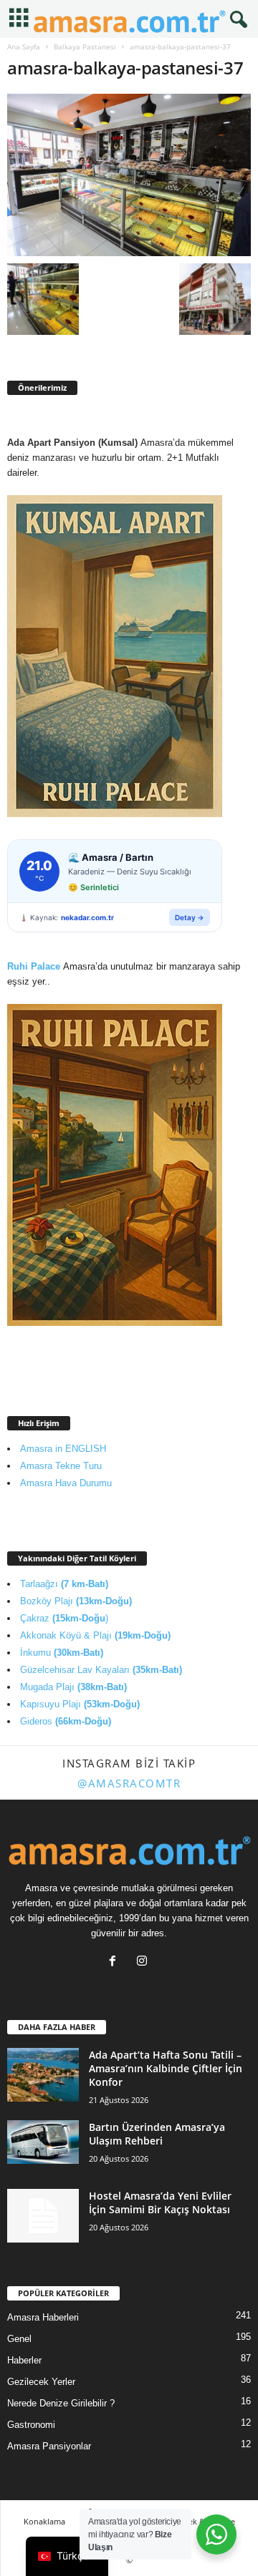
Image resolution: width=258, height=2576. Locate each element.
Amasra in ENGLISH (63, 1449)
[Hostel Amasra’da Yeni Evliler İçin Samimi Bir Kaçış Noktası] (43, 2216)
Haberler (24, 2360)
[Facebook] (116, 1962)
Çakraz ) (64, 1618)
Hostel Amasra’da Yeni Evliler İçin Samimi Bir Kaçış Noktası (160, 2202)
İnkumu (62, 1653)
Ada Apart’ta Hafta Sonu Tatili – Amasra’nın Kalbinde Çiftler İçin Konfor (166, 2068)
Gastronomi (31, 2425)
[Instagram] (144, 1962)
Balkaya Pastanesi (85, 47)
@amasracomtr (129, 1783)
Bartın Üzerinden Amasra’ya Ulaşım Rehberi (157, 2134)
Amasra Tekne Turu (61, 1466)
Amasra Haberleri (43, 2317)
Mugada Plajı (73, 1687)
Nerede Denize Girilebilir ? (61, 2403)
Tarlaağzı (64, 1584)
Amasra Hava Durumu (66, 1483)
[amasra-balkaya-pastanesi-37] (129, 175)
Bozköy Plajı (76, 1601)
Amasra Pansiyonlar (49, 2446)
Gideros (66, 1721)
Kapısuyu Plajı (80, 1704)
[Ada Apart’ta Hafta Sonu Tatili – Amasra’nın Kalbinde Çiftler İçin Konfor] (43, 2075)
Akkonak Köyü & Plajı (95, 1635)
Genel (19, 2339)
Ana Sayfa (24, 47)
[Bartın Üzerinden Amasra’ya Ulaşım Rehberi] (43, 2142)
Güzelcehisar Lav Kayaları (101, 1670)
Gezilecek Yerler (41, 2382)
